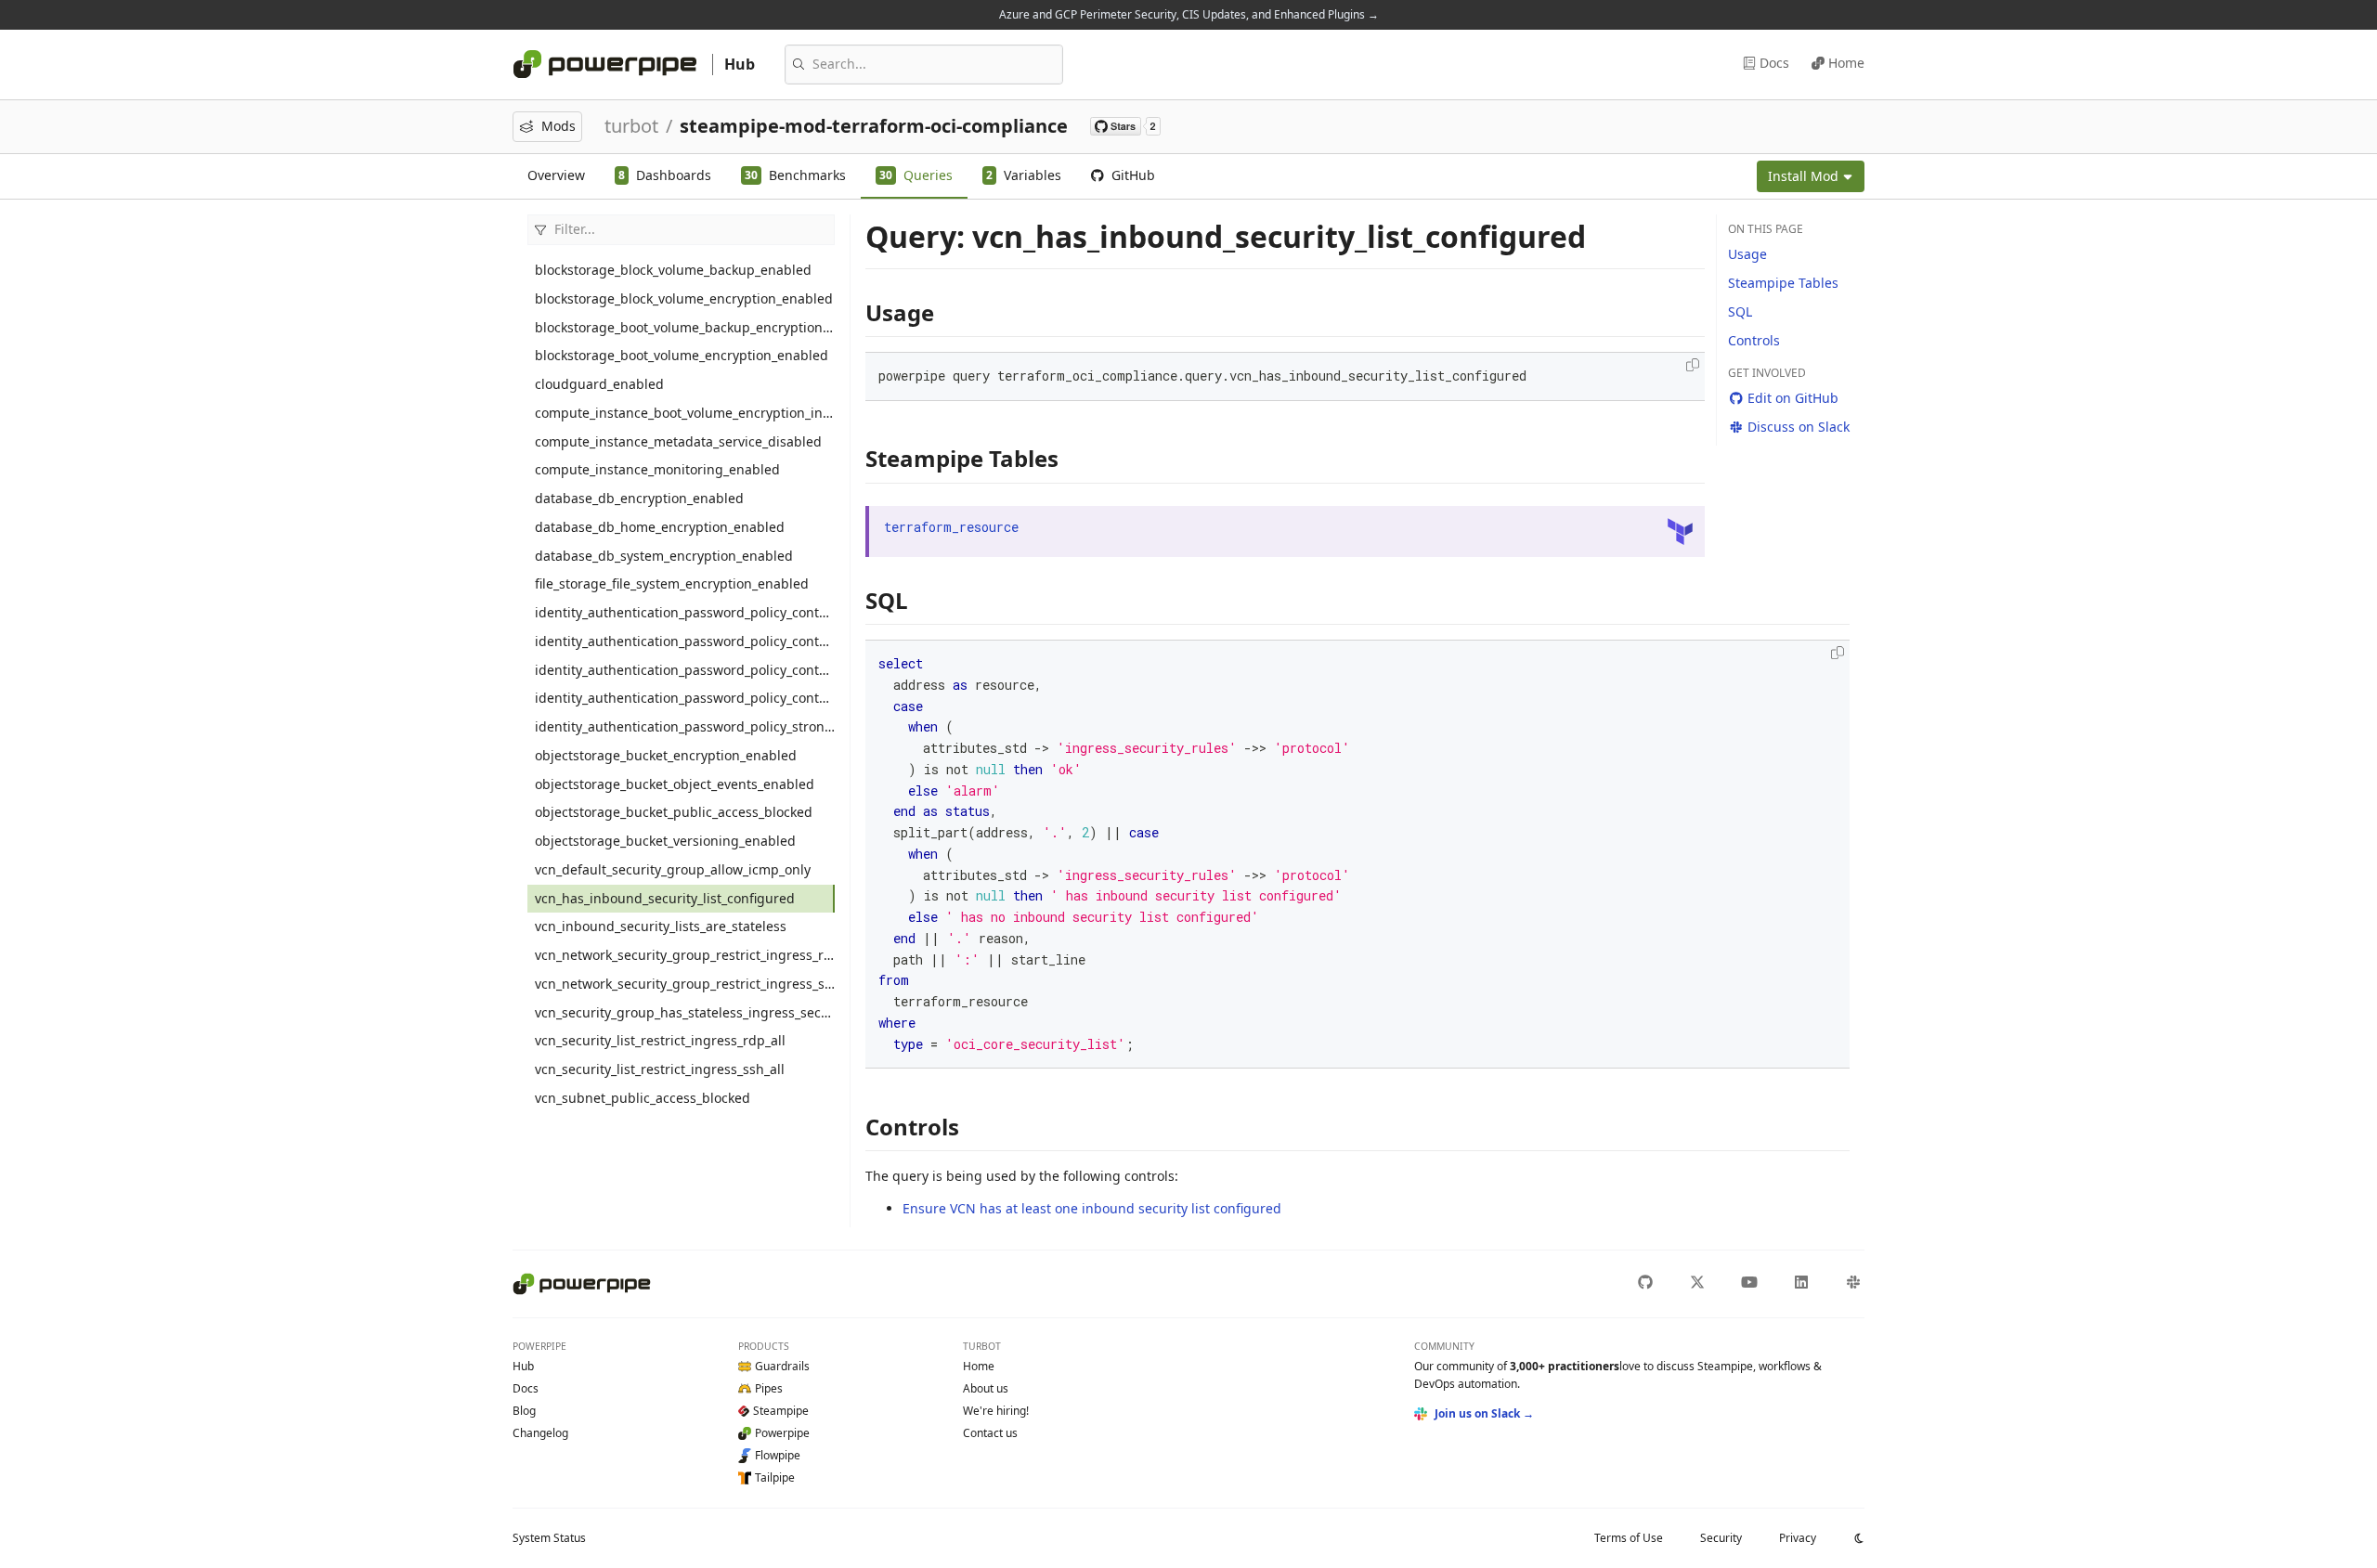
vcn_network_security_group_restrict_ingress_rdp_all (685, 955)
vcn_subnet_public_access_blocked (643, 1098)
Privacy (1798, 1538)
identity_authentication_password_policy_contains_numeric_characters (685, 641)
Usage (1747, 254)
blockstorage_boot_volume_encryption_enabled (682, 355)
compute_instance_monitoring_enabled (657, 469)
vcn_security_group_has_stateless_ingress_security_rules (685, 1012)
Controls (1754, 340)
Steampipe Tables (1783, 283)
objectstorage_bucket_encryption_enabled (666, 755)
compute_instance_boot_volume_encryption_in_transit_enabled (685, 413)
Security (1721, 1538)
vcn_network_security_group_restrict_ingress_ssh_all (685, 984)
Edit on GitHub (1793, 398)
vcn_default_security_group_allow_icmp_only (673, 869)
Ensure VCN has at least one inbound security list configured (1092, 1208)
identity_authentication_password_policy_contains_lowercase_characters (685, 612)
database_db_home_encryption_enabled (660, 527)
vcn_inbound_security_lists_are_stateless (661, 926)
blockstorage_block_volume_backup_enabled (673, 270)
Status (549, 1538)
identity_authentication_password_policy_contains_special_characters (685, 670)
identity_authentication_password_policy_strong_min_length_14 (685, 726)
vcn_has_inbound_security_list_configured (665, 898)
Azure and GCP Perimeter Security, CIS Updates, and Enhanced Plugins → (1189, 14)
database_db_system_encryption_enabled (664, 556)
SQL (1740, 311)
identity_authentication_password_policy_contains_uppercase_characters (685, 698)
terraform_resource (951, 527)
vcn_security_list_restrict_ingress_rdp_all (660, 1040)
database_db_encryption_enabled (639, 498)
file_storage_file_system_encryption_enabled (672, 583)
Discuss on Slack (1799, 427)
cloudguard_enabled (599, 384)
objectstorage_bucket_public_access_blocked (674, 812)
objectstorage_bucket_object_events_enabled (675, 784)
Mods (559, 126)
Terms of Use (1629, 1538)
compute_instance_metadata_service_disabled (678, 441)
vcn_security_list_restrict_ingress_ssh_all (660, 1069)
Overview (556, 175)
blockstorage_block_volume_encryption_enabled (684, 298)
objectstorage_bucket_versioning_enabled (665, 841)
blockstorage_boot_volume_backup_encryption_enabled (685, 327)
